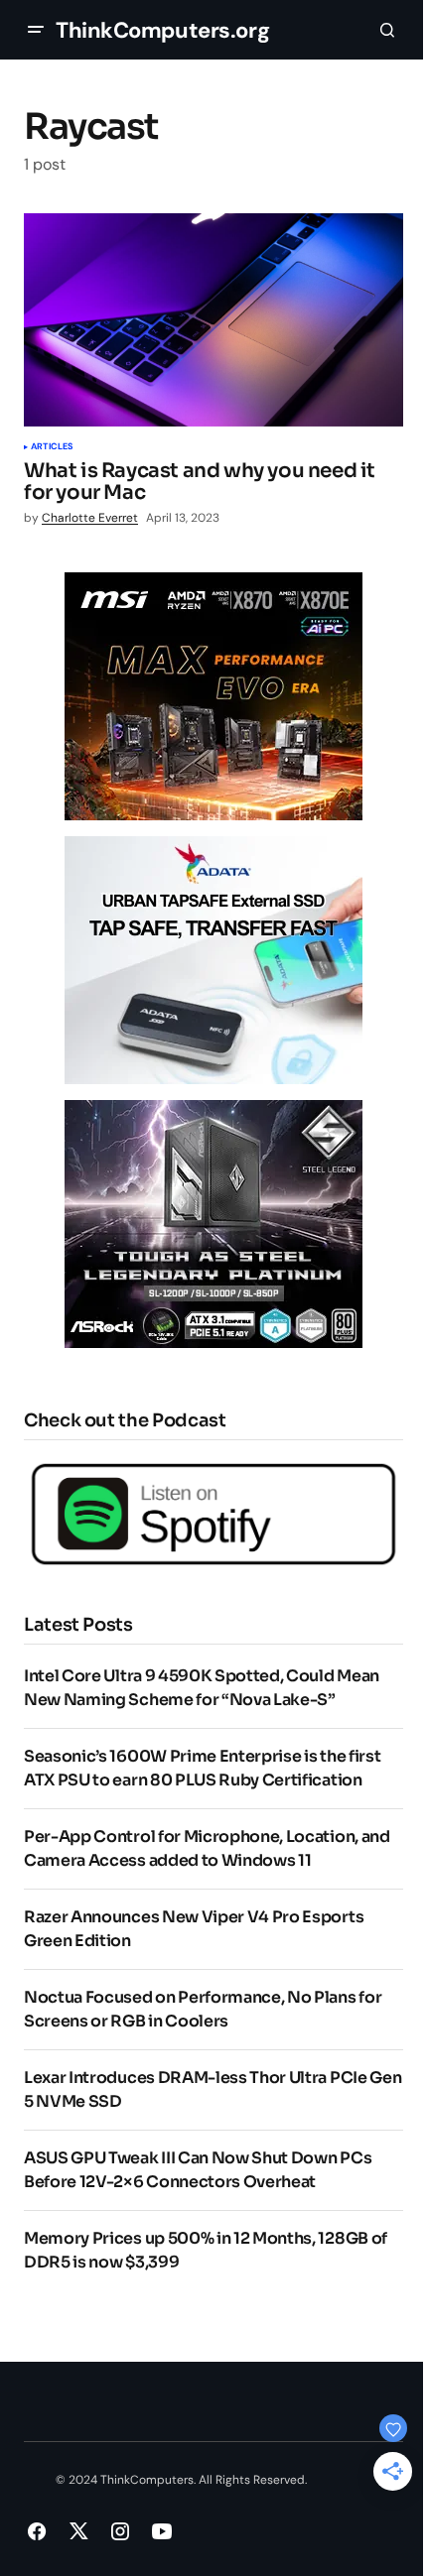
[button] (36, 30)
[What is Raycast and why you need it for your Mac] (213, 320)
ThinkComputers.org (162, 30)
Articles (52, 447)
